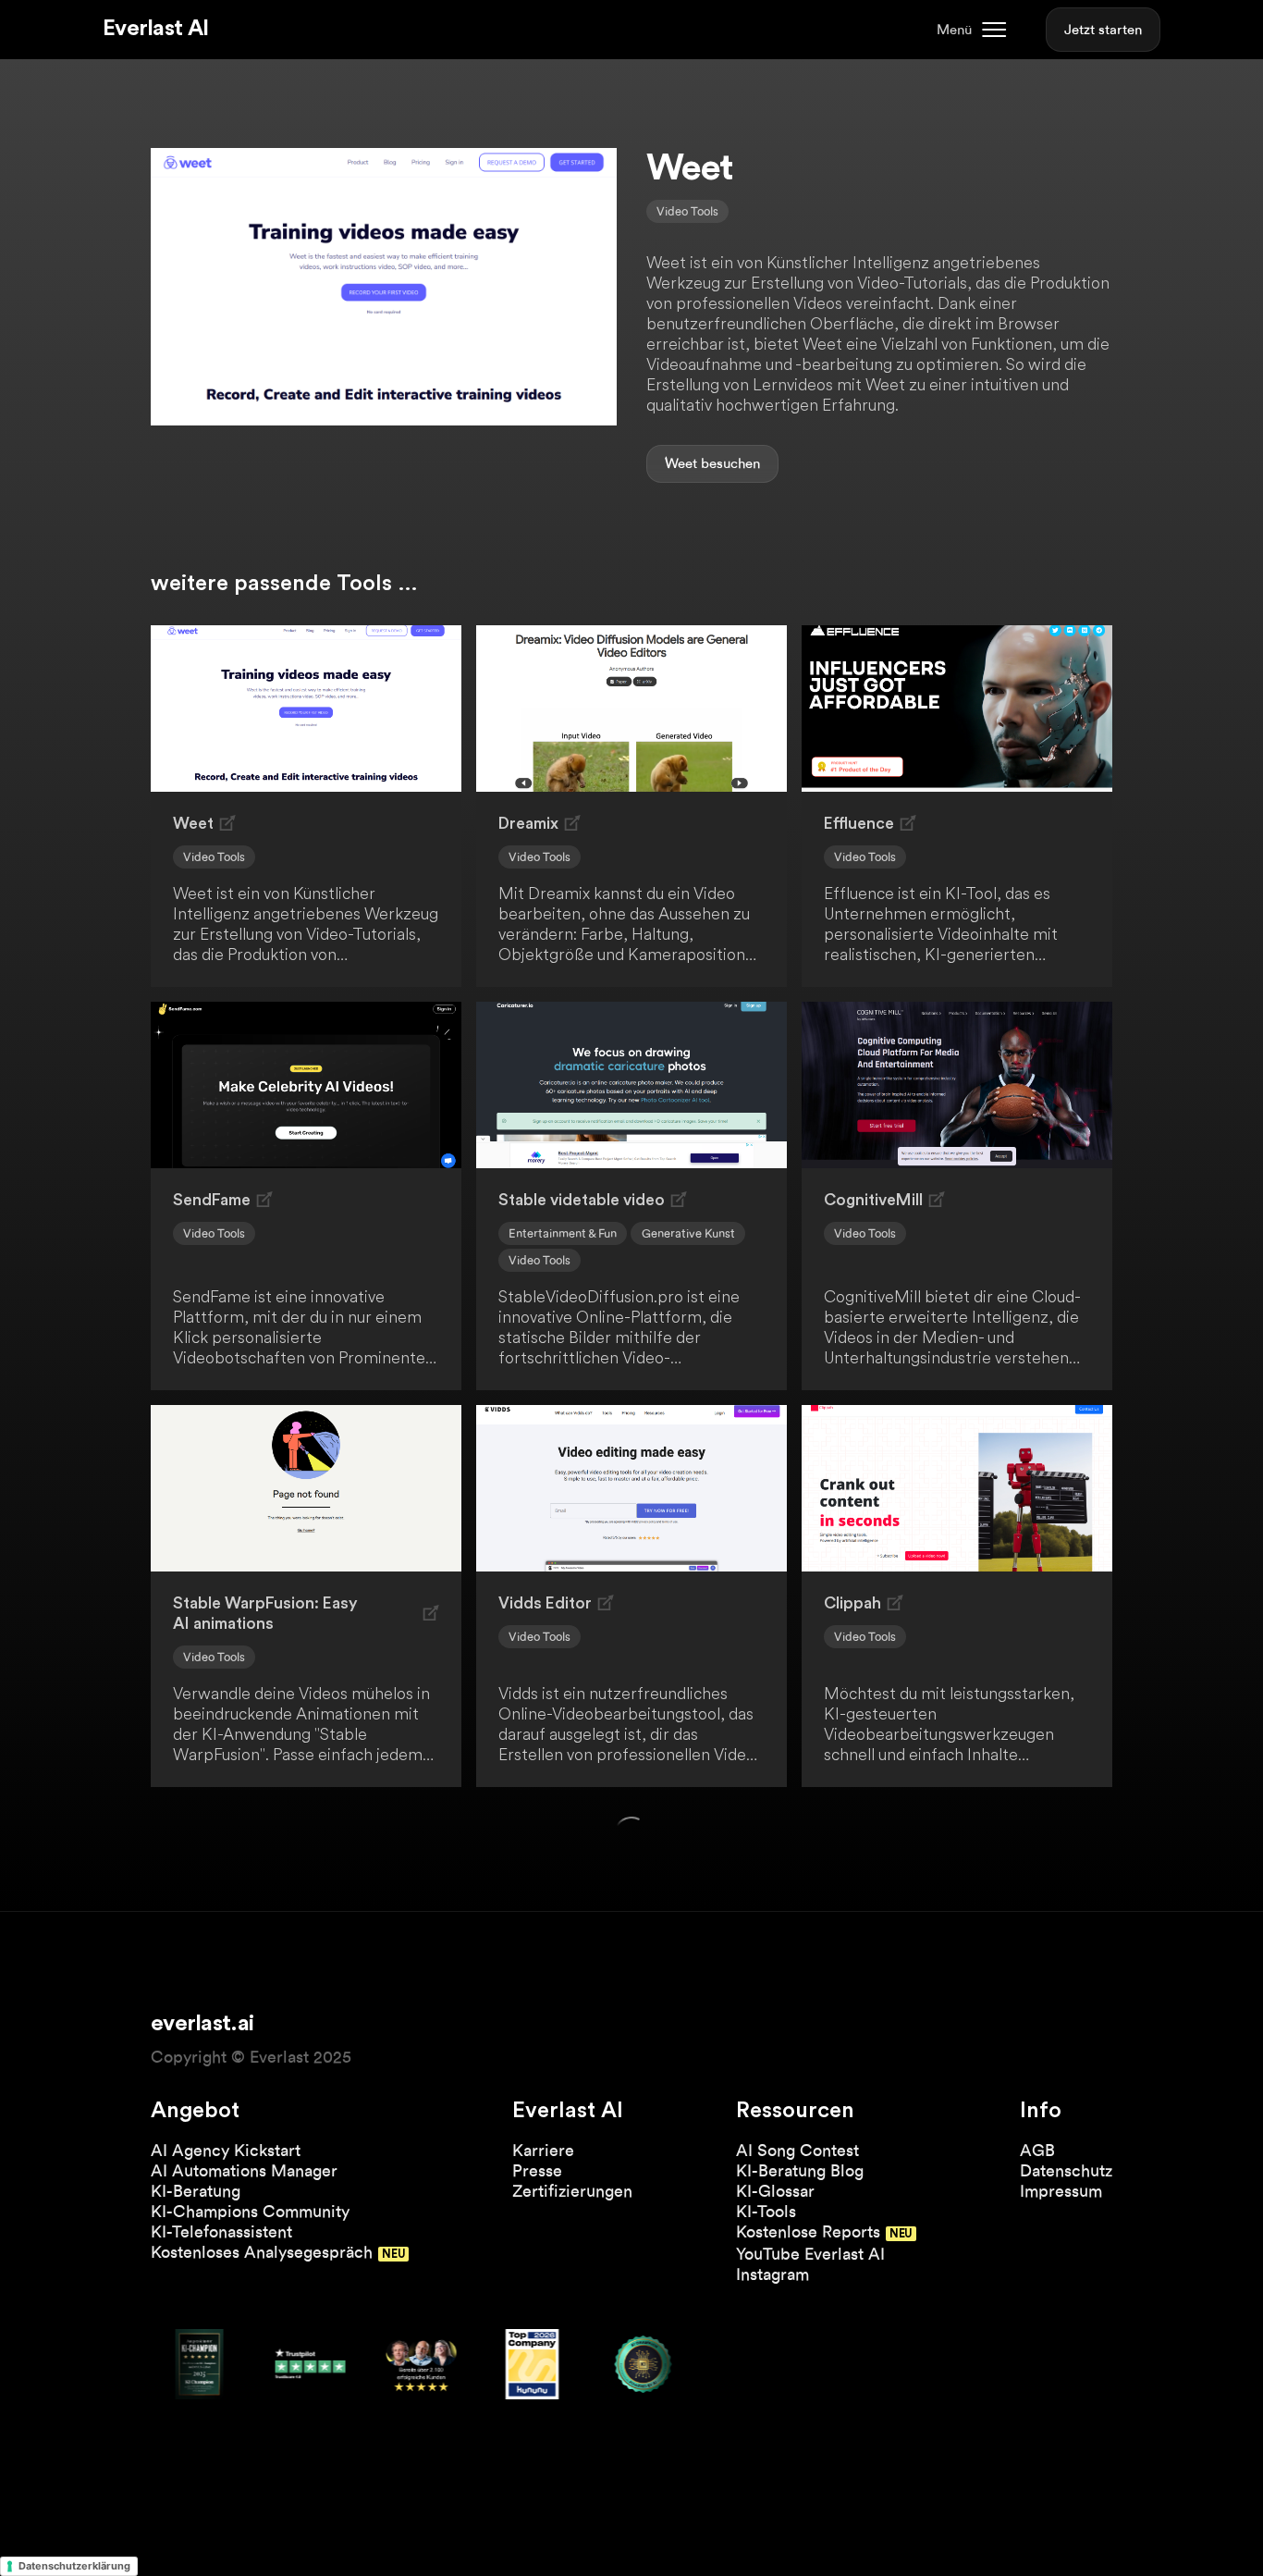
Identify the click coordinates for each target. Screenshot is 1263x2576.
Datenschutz (1066, 2170)
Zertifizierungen (572, 2191)
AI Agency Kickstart (226, 2150)
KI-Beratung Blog (800, 2170)
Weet (681, 463)
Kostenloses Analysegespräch (262, 2252)
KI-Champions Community (250, 2211)
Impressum (1061, 2191)
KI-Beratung (196, 2191)
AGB (1037, 2150)
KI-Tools (766, 2211)
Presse (537, 2170)
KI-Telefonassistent (221, 2231)
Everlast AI (155, 29)
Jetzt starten (1103, 30)
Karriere (543, 2150)
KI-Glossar (775, 2191)
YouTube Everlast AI (810, 2254)
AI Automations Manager (244, 2170)
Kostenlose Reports (808, 2231)
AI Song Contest (797, 2150)
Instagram (773, 2274)
